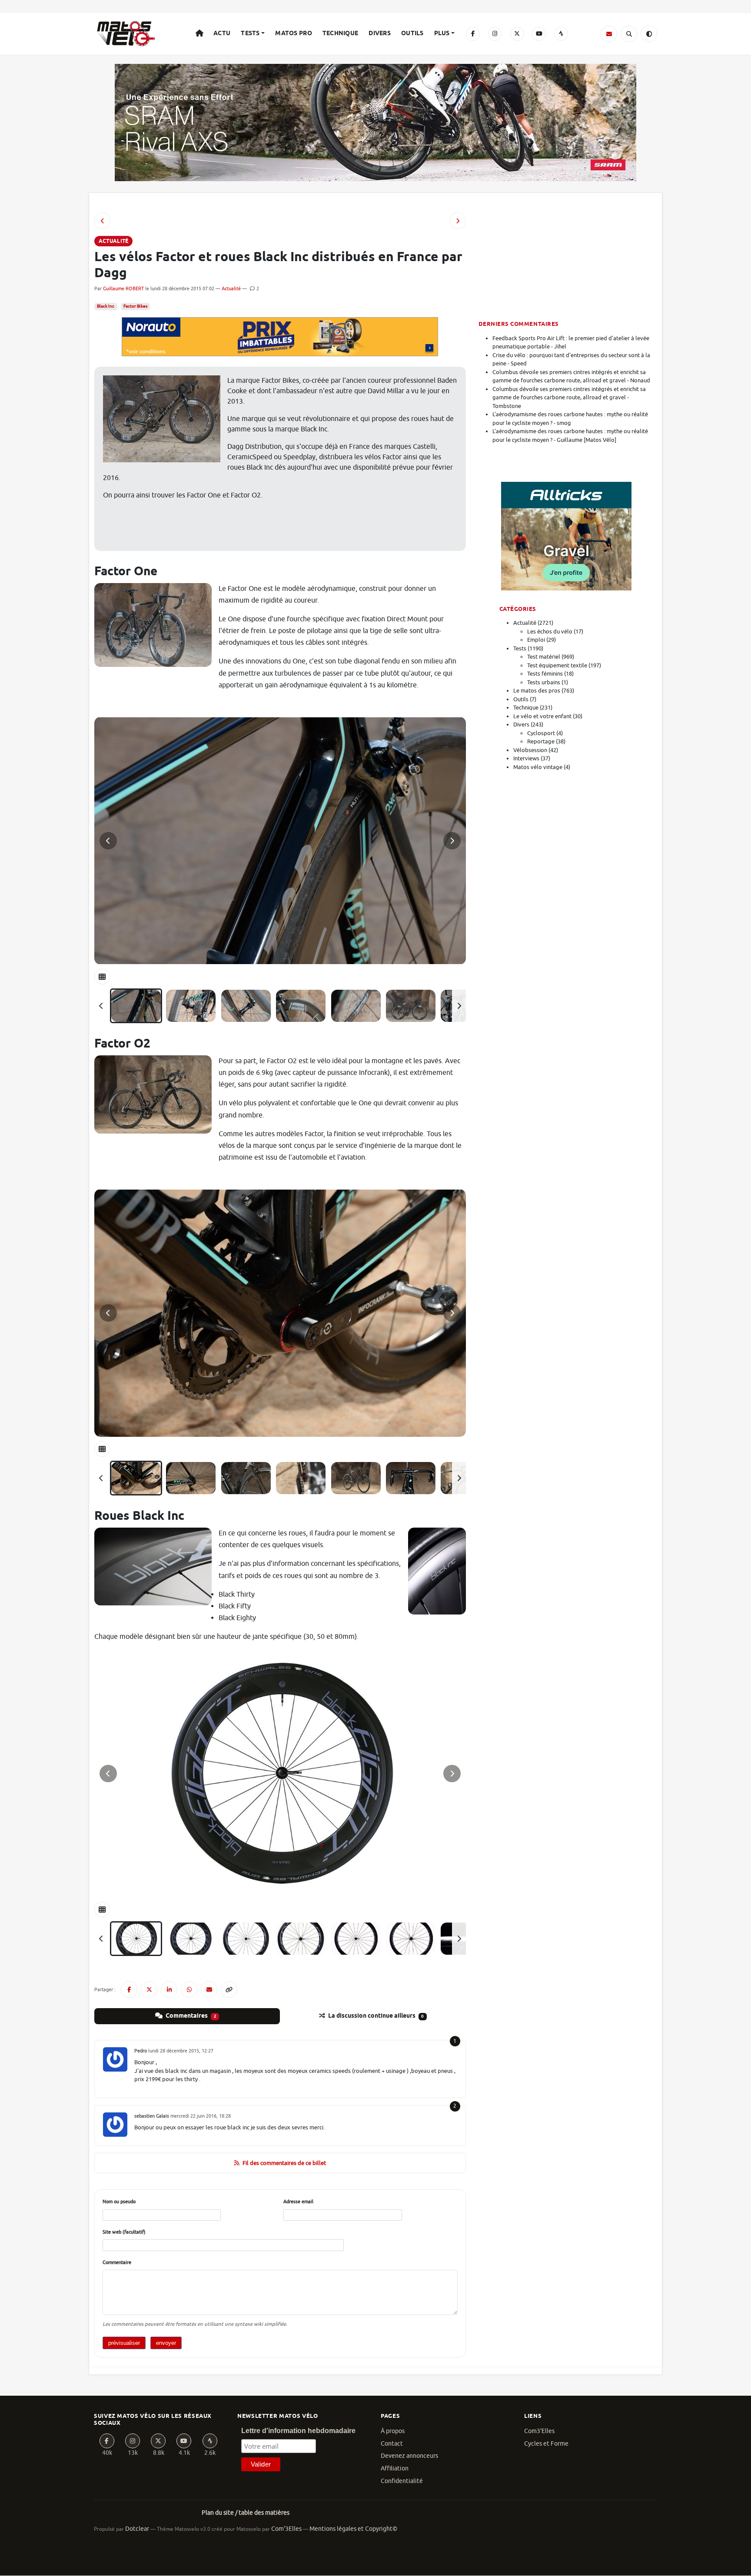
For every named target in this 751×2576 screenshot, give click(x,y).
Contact (392, 2444)
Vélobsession (530, 750)
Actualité (231, 288)
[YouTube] (539, 34)
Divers (380, 33)
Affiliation (395, 2468)
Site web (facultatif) (124, 2232)
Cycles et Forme (546, 2444)
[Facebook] (473, 34)
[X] (517, 34)
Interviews (526, 758)
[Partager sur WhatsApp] (189, 1989)
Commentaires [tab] (190, 2016)
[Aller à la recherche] (629, 34)
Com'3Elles (286, 2529)
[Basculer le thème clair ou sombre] (649, 34)
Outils (412, 33)
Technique (341, 33)
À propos (393, 2431)
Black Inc (106, 306)
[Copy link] (229, 1989)
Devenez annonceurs (409, 2456)
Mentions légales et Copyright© (353, 2529)
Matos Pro (294, 33)
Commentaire (117, 2262)
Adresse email (298, 2201)
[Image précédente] (108, 841)
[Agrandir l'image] (280, 841)
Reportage (541, 741)
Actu (222, 33)
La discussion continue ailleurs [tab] (375, 2016)
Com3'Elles (539, 2431)
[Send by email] (209, 1989)
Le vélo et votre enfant (542, 716)
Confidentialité (402, 2481)
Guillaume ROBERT (123, 288)
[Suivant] (459, 1006)
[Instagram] (495, 34)
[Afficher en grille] (102, 977)
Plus (442, 33)
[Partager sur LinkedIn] (169, 1989)
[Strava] (561, 34)
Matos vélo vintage (538, 767)
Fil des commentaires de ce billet (284, 2163)
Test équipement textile (557, 665)
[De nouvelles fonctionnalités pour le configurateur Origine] (458, 221)
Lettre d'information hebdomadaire (298, 2431)
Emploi (536, 640)
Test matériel (544, 657)
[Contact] (609, 34)
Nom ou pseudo (119, 2201)
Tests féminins (545, 674)
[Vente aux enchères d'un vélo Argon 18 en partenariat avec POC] (103, 221)
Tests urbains (544, 682)
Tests (250, 33)
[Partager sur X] (149, 1989)
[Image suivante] (452, 841)
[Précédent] (101, 1006)
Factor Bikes (135, 306)
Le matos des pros (537, 691)
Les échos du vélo (550, 632)
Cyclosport (541, 733)
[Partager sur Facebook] (129, 1989)
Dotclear (137, 2529)
